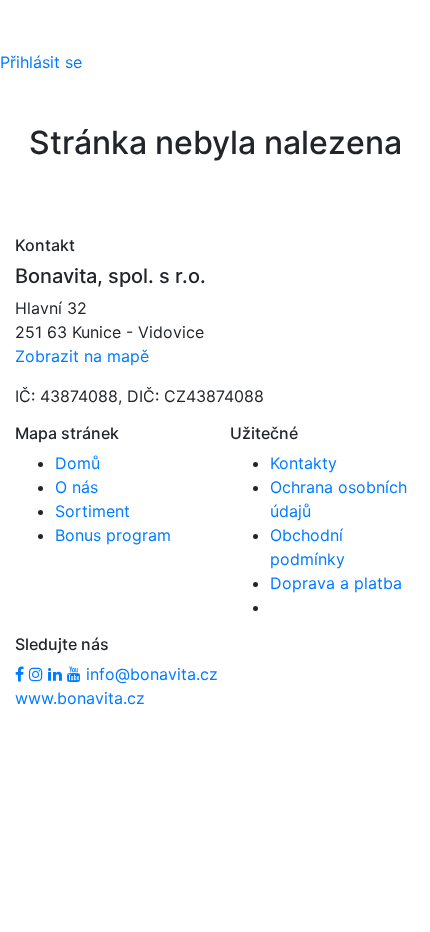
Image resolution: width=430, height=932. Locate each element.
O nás (76, 487)
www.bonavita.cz (80, 698)
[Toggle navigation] (44, 37)
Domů (77, 463)
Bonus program (113, 535)
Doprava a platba (336, 583)
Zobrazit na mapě (82, 356)
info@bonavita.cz (152, 674)
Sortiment (92, 511)
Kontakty (303, 463)
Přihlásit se (41, 62)
